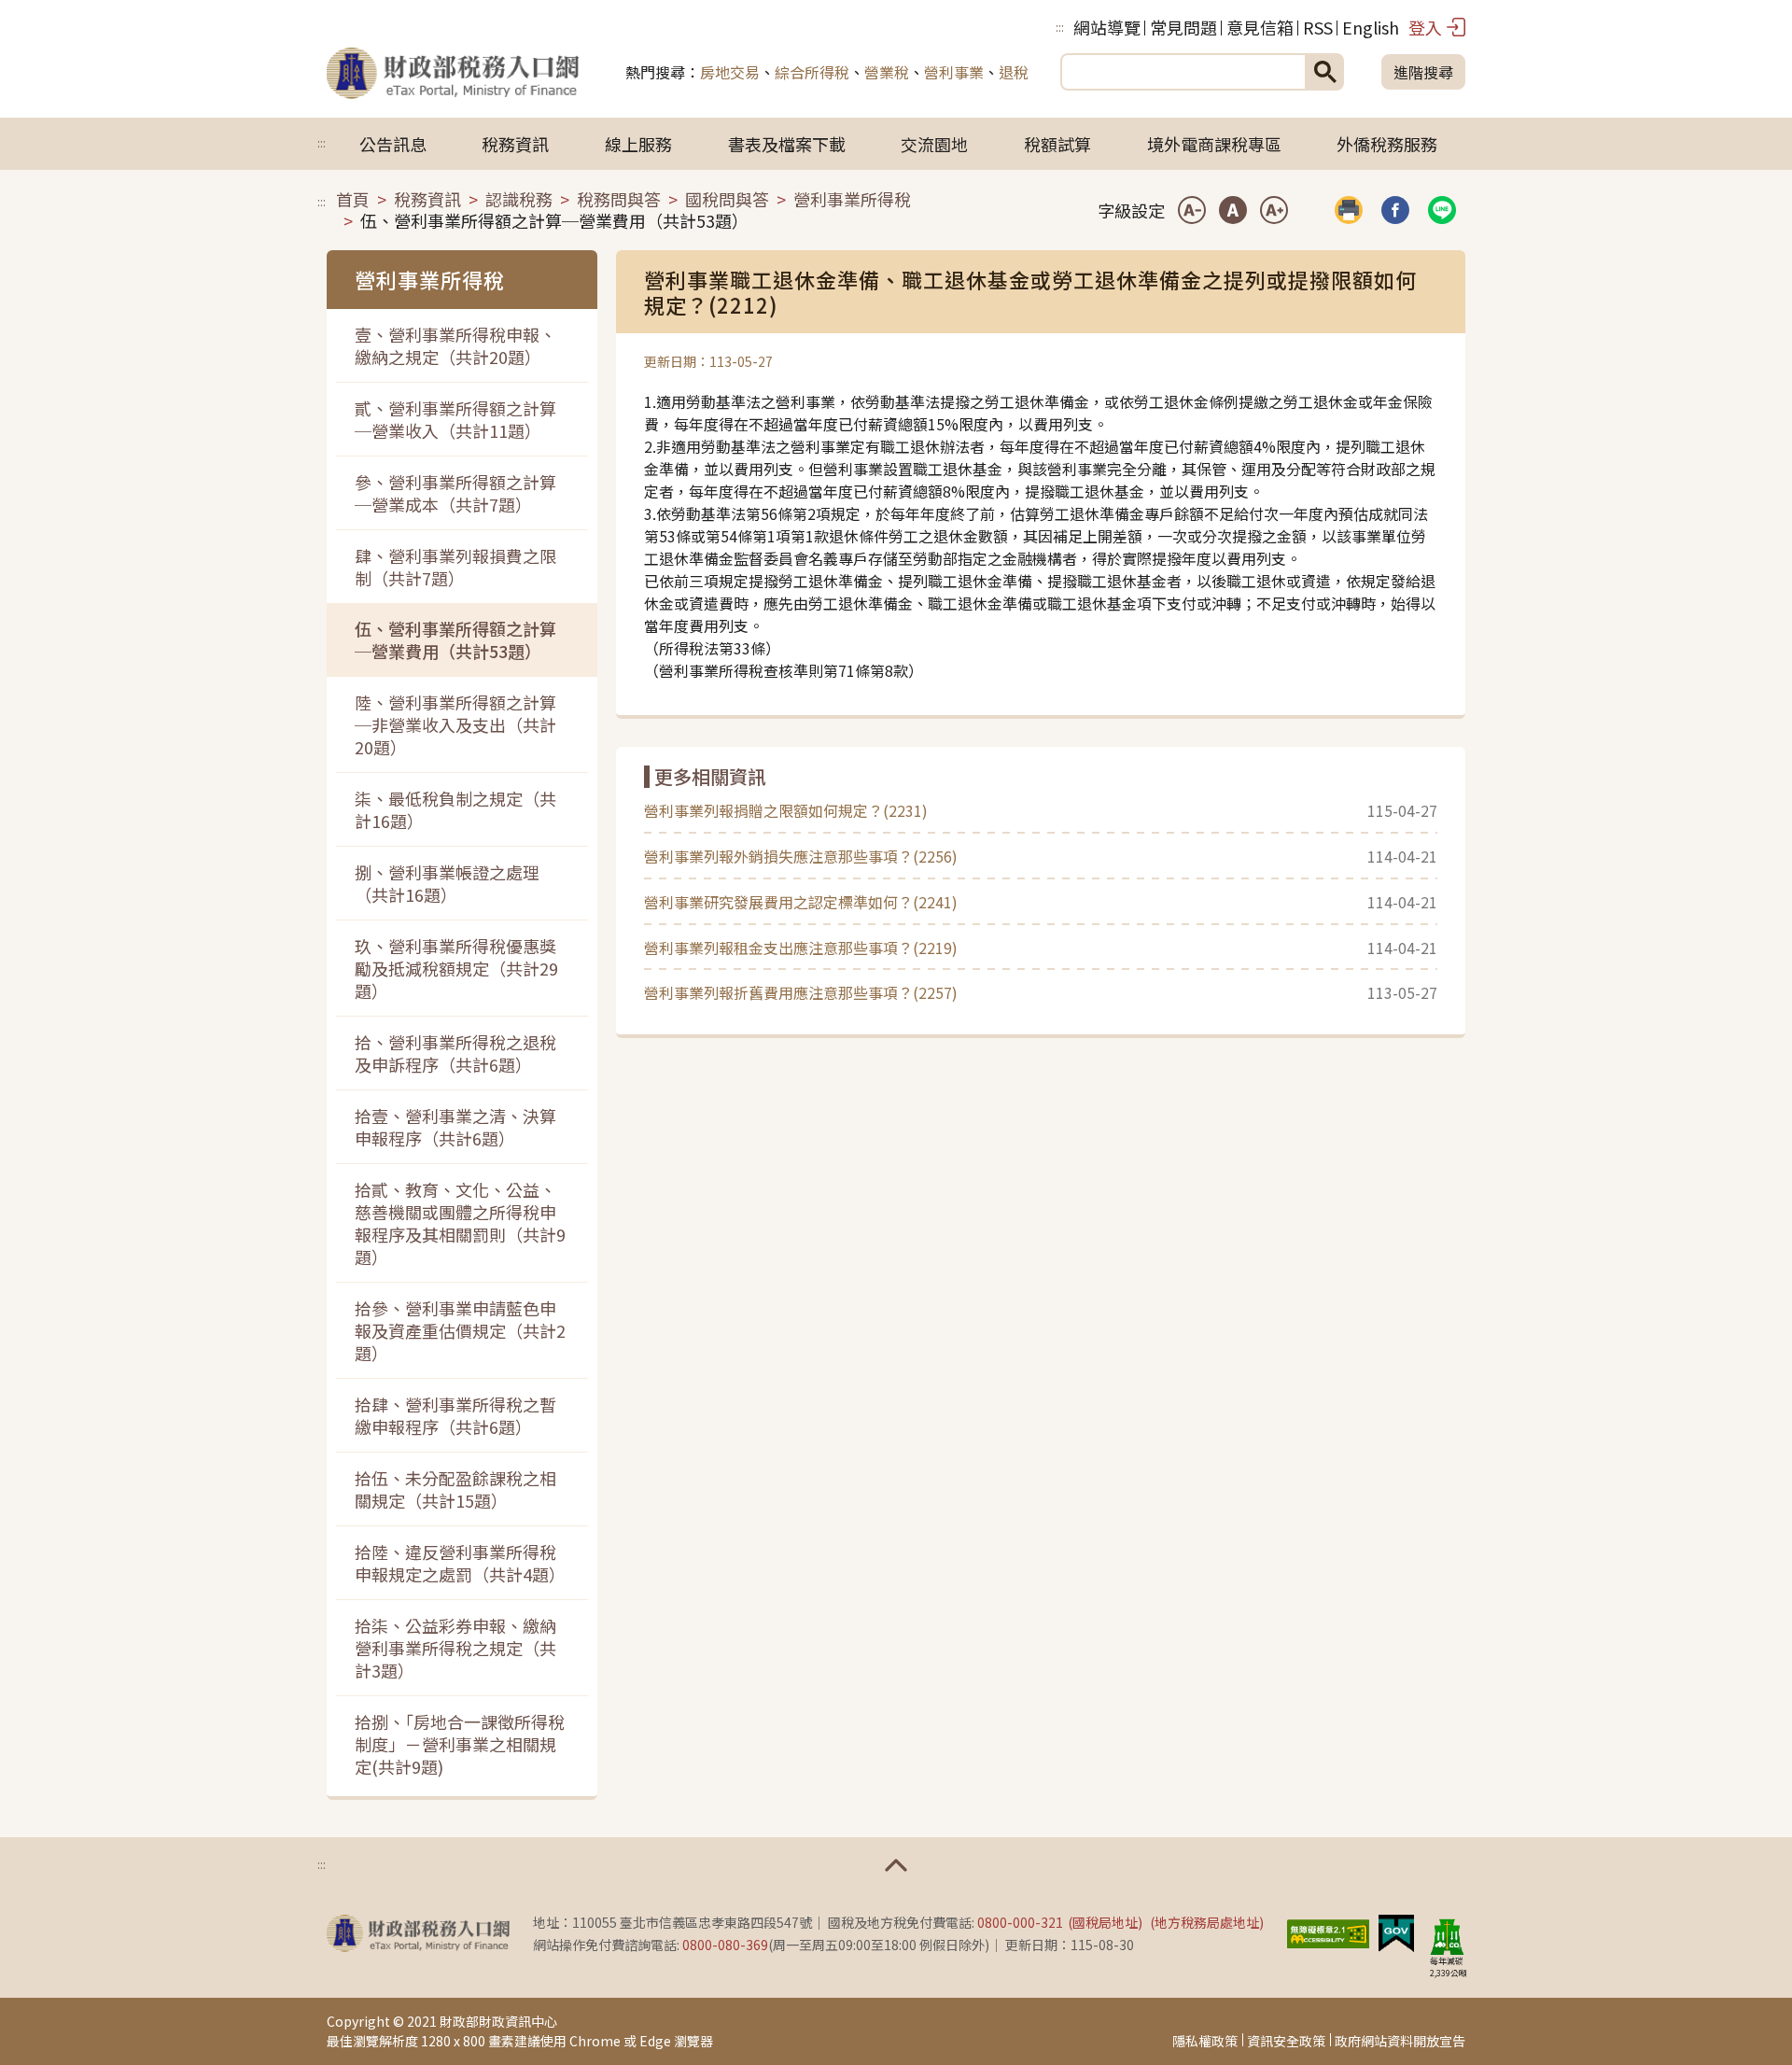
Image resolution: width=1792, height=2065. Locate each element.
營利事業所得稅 (852, 199)
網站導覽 (1107, 27)
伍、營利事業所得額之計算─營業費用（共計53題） (455, 639)
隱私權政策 (1205, 2041)
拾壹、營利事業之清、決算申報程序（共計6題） (455, 1127)
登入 (1425, 27)
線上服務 (638, 144)
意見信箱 (1260, 27)
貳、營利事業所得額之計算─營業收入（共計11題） (455, 419)
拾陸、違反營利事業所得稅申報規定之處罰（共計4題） (460, 1563)
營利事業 (954, 72)
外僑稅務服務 (1387, 144)
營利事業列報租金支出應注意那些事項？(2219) (801, 948)
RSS (1318, 27)
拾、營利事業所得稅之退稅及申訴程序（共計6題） (455, 1053)
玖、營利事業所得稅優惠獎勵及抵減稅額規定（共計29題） (456, 968)
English (1371, 27)
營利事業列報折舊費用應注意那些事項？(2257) (801, 992)
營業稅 (887, 72)
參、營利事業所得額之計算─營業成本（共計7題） (455, 493)
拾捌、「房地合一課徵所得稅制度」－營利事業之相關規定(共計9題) (460, 1744)
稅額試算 (1057, 144)
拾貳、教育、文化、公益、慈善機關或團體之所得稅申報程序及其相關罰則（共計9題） (460, 1223)
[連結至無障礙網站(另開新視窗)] (1328, 1931)
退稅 (1014, 72)
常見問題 (1183, 27)
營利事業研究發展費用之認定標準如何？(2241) (801, 902)
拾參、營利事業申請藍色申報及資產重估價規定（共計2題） (460, 1330)
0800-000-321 (1020, 1922)
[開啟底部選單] (896, 1865)
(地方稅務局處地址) (1207, 1922)
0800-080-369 (725, 1945)
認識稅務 (519, 199)
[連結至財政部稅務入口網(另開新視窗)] (418, 1933)
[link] (1395, 210)
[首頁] (453, 72)
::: (1060, 27)
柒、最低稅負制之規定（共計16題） (455, 809)
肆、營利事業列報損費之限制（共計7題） (455, 567)
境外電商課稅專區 (1214, 144)
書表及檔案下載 (787, 144)
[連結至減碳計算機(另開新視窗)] (1447, 1936)
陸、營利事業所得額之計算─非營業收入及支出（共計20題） (455, 724)
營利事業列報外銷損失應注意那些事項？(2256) (801, 856)
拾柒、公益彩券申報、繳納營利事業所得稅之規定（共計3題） (455, 1648)
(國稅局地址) (1105, 1922)
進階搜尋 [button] (1423, 72)
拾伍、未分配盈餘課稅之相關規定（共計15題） (455, 1489)
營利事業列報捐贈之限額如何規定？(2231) (786, 810)
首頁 (353, 199)
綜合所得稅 (812, 72)
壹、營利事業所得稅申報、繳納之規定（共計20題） (455, 345)
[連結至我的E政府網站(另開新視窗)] (1396, 1931)
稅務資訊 (515, 144)
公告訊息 (393, 144)
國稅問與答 (727, 199)
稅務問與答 (619, 199)
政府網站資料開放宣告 (1400, 2041)
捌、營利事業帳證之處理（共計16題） (447, 883)
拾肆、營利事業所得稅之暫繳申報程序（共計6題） (455, 1415)
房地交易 (730, 72)
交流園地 (934, 144)
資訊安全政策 (1286, 2041)
